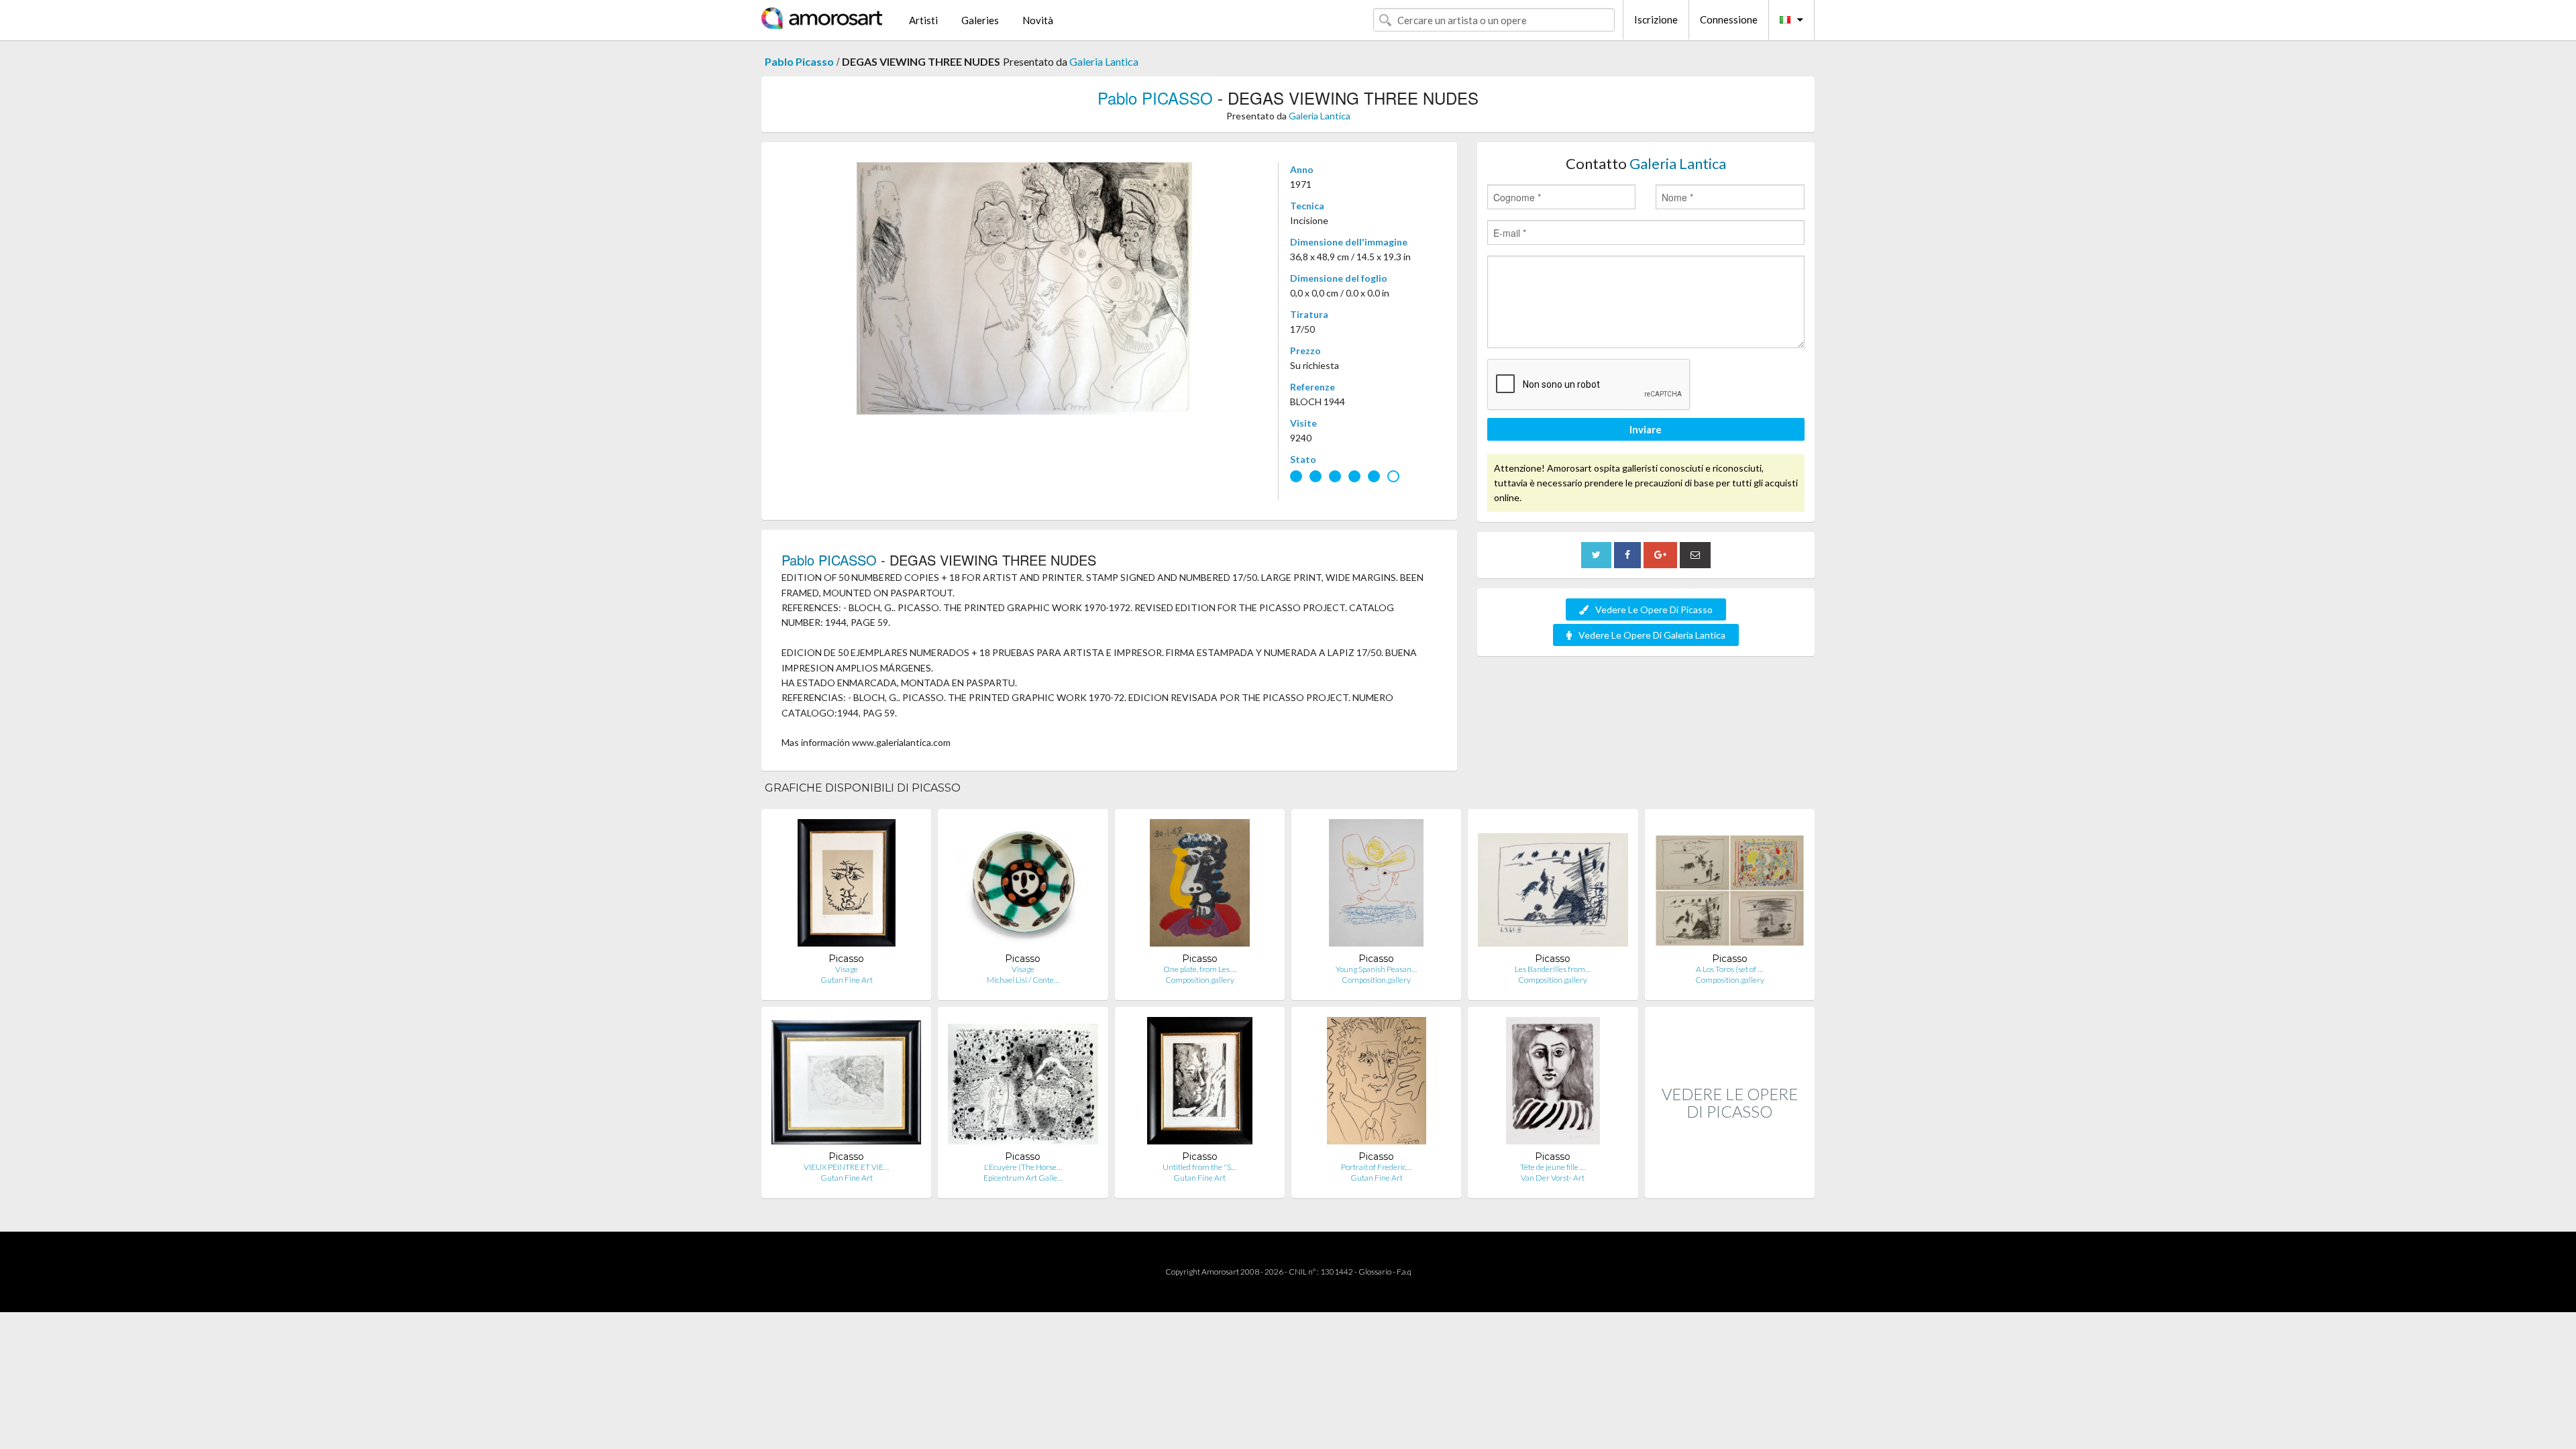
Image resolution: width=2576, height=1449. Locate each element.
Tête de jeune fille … (1553, 1167)
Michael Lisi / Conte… (1023, 980)
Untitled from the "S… (1199, 1167)
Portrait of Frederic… (1376, 1167)
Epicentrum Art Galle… (1023, 1178)
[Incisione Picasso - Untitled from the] (1200, 1084)
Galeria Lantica (1104, 61)
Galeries (980, 20)
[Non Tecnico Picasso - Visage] (1023, 886)
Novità (1038, 20)
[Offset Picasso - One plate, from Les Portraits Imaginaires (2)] (1200, 886)
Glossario (1375, 1272)
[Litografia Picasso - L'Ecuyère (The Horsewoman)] (1023, 1084)
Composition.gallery (1200, 980)
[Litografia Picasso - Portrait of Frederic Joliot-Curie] (1377, 1084)
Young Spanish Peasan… (1376, 969)
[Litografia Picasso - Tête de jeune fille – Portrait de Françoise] (1553, 1084)
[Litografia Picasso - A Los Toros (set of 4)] (1730, 886)
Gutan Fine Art (847, 980)
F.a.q (1404, 1272)
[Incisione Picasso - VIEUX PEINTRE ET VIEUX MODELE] (846, 1084)
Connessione (1729, 19)
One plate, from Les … (1200, 969)
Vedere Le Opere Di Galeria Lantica (1652, 635)
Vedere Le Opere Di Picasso (1654, 609)
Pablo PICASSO (1155, 98)
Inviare (1646, 429)
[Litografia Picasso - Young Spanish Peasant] (1376, 886)
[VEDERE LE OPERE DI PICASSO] (1730, 1184)
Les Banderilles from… (1553, 969)
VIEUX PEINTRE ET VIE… (846, 1167)
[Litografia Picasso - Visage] (847, 886)
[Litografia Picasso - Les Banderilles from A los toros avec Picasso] (1553, 886)
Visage (847, 969)
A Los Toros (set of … (1729, 969)
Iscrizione (1656, 19)
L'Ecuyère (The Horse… (1023, 1167)
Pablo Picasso (799, 61)
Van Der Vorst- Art (1553, 1178)
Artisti (923, 20)
